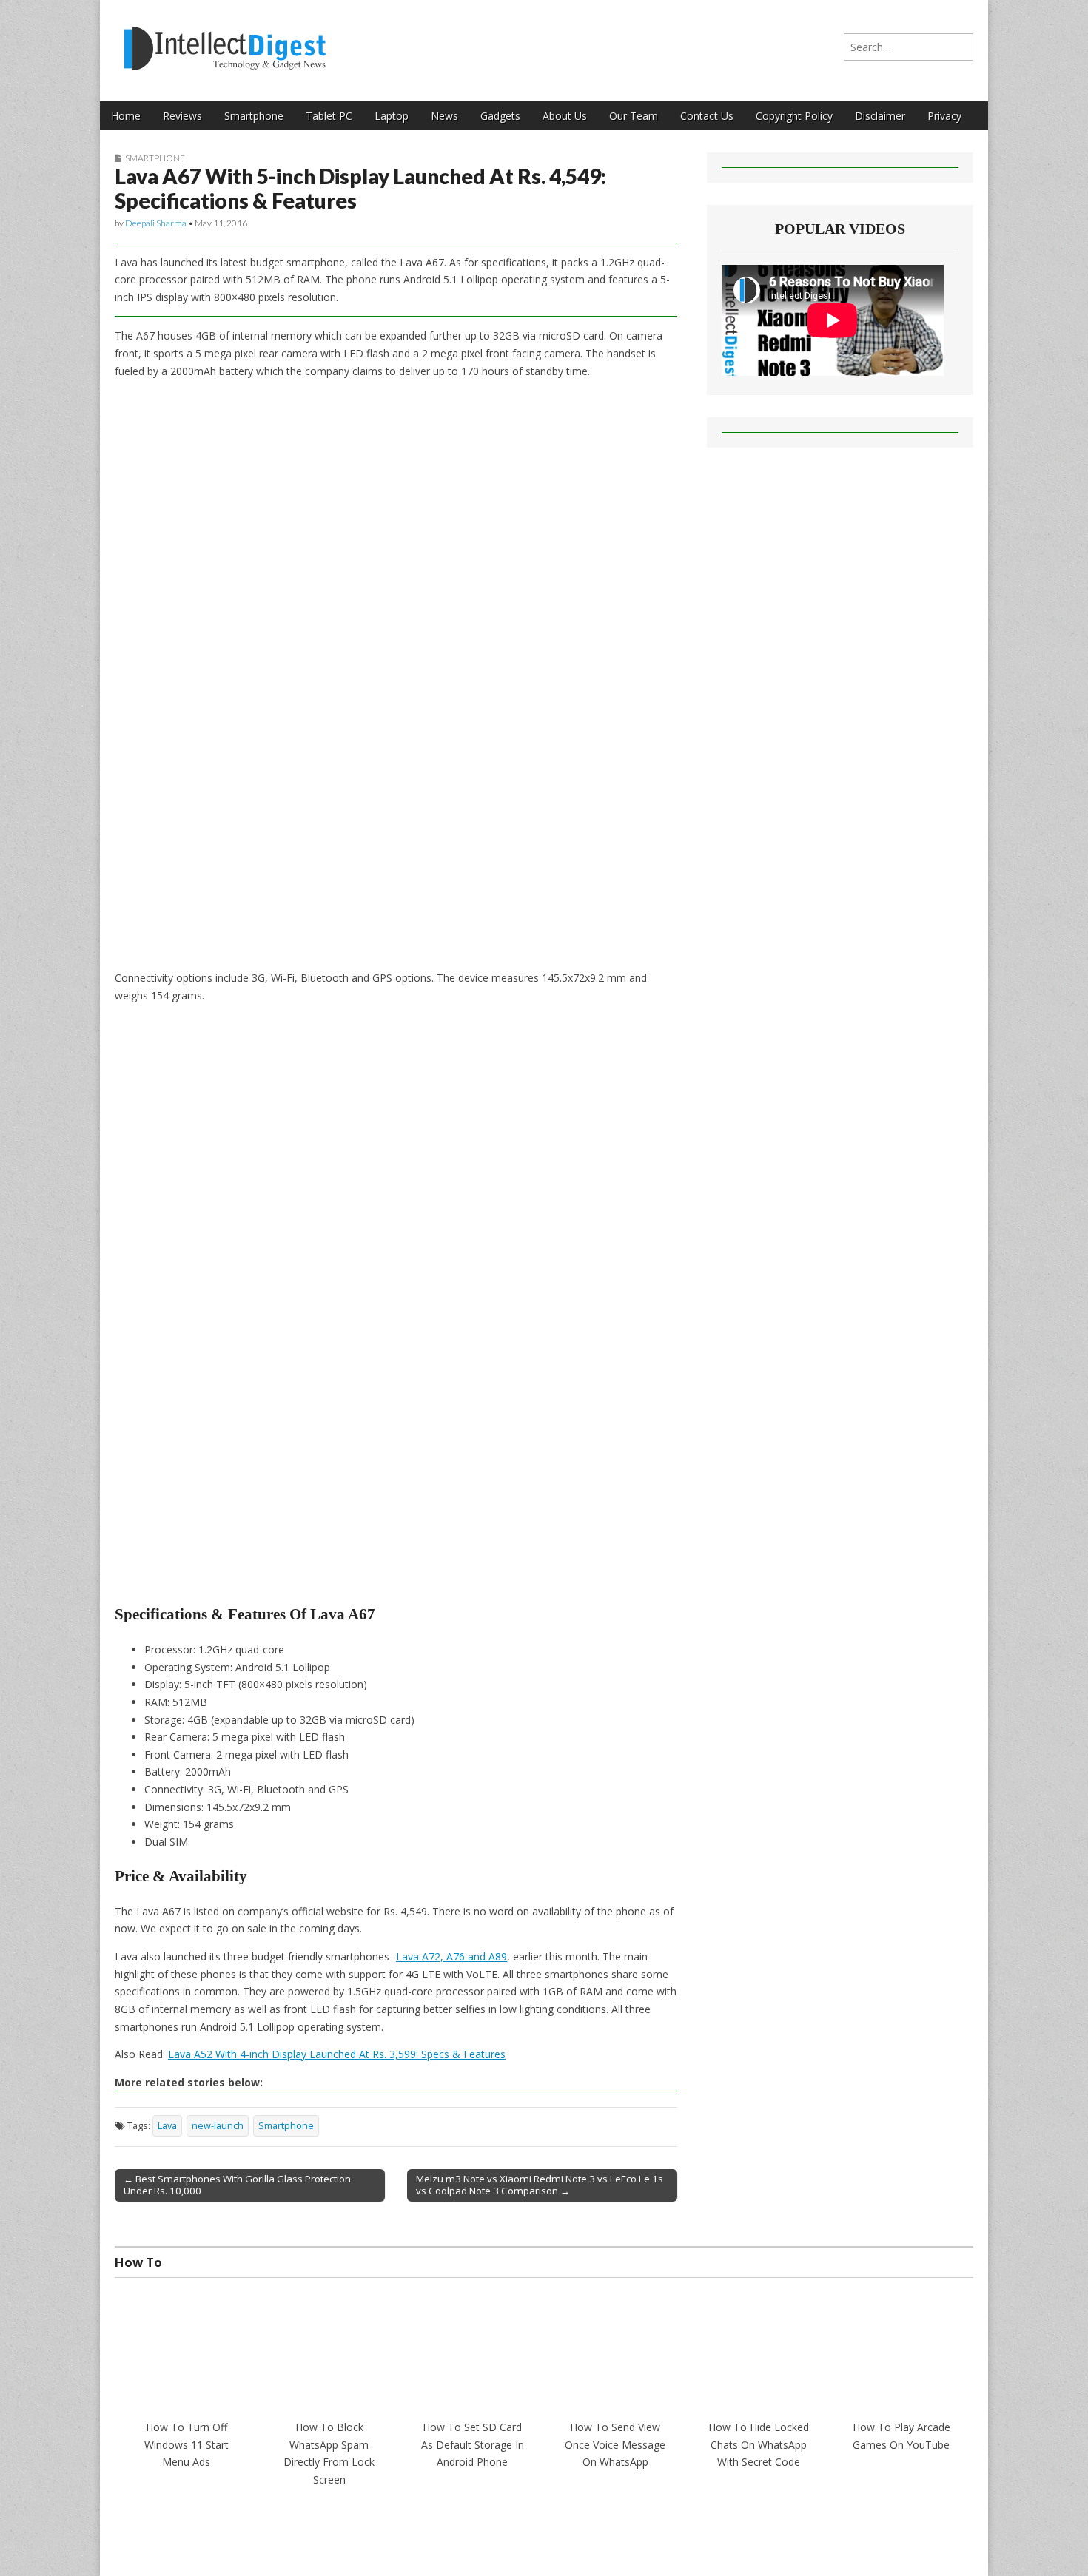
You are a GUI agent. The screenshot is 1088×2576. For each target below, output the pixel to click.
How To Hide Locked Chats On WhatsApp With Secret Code (759, 2444)
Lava (167, 2126)
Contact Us (707, 116)
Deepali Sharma (156, 223)
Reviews (182, 116)
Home (126, 116)
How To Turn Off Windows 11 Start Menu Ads (187, 2444)
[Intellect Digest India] (225, 40)
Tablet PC (329, 116)
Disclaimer (880, 116)
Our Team (634, 116)
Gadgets (500, 116)
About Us (565, 116)
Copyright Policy (794, 116)
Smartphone (254, 116)
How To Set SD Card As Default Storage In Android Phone (473, 2444)
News (444, 116)
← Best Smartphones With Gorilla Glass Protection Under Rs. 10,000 (237, 2185)
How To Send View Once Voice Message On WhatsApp (615, 2444)
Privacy (944, 116)
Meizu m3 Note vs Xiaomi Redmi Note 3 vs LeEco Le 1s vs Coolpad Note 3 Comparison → (540, 2185)
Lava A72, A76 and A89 (451, 1956)
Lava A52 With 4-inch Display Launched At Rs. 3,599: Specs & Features (337, 2054)
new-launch (218, 2126)
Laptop (392, 116)
